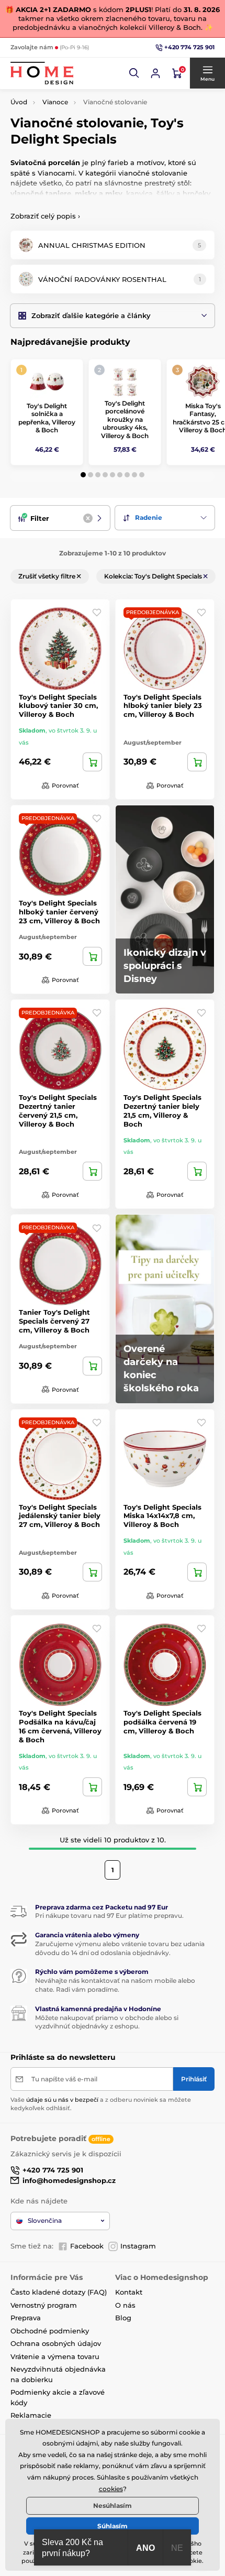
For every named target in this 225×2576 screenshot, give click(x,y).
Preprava (26, 2318)
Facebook (87, 2246)
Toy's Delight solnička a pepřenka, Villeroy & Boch (47, 418)
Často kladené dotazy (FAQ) (59, 2292)
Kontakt (129, 2292)
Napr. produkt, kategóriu (78, 102)
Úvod (19, 102)
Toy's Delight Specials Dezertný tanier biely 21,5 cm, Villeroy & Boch (162, 1111)
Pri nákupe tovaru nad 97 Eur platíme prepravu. (109, 1915)
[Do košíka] (92, 762)
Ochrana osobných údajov (56, 2343)
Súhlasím (113, 2526)
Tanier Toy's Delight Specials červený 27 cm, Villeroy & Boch (54, 1321)
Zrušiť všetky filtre (48, 576)
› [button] (45, 216)
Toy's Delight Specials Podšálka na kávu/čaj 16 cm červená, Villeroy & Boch (60, 1726)
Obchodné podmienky (50, 2331)
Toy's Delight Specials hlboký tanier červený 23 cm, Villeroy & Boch (59, 912)
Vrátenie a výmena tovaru (55, 2356)
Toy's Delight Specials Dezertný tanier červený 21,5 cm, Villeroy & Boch (58, 1111)
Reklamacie (31, 2415)
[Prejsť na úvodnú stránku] (42, 73)
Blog (123, 2318)
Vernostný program (44, 2305)
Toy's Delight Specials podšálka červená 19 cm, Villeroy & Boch (162, 1722)
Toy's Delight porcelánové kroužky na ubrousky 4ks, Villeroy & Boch (125, 419)
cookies (111, 2489)
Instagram (138, 2246)
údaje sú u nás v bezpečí (62, 2100)
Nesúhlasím (113, 2506)
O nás (125, 2305)
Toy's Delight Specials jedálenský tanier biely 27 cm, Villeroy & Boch (60, 1516)
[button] (134, 73)
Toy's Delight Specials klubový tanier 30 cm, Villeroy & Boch (58, 706)
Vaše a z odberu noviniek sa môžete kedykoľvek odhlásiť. (101, 2104)
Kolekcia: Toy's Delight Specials (154, 576)
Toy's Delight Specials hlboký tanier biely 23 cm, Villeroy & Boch (163, 706)
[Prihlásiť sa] (155, 73)
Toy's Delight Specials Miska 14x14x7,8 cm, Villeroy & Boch (162, 1516)
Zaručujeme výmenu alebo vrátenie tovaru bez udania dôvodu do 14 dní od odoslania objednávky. (120, 1948)
